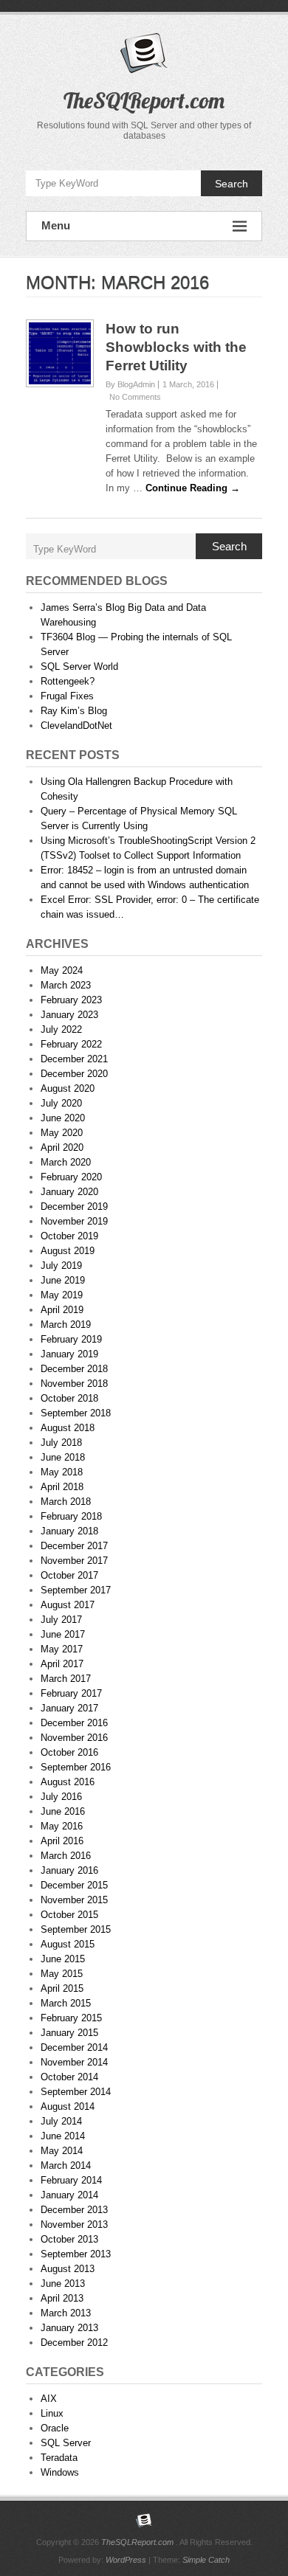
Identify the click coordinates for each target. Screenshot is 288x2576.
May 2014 (62, 2151)
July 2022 (61, 1029)
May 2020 (62, 1133)
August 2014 (68, 2106)
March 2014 (66, 2165)
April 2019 (62, 1310)
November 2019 (74, 1221)
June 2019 (63, 1280)
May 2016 (62, 1826)
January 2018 (69, 1531)
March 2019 (66, 1325)
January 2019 (69, 1354)
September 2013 (76, 2254)
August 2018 (68, 1428)
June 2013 (63, 2284)
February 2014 (71, 2180)
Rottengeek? (68, 681)
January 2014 (69, 2195)
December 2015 (74, 1885)
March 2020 (66, 1162)
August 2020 (68, 1088)
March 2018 (66, 1502)
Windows (60, 2472)
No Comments (135, 397)
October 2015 (69, 1915)
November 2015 (74, 1900)
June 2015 (63, 1959)
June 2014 (63, 2136)
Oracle (55, 2428)
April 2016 (62, 1841)
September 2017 (76, 1590)
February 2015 (71, 2018)
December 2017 (74, 1546)
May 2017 (62, 1649)
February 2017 (71, 1693)
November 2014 (74, 2062)
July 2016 (61, 1797)
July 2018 (61, 1443)
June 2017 (63, 1634)
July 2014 (61, 2121)
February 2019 (71, 1339)
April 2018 (62, 1487)
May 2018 (62, 1472)
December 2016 (74, 1723)
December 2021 (74, 1059)
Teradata (59, 2458)
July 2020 (61, 1103)
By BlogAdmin (130, 384)
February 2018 (71, 1516)
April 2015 (62, 1988)
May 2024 (62, 970)
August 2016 (68, 1782)
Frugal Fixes (67, 696)
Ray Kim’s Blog (74, 711)
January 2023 (69, 1015)
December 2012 (74, 2343)
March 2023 (66, 985)
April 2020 (62, 1147)
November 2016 (74, 1738)
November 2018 (74, 1384)
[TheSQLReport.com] (144, 2521)
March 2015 (66, 2003)
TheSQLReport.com (144, 100)
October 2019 (69, 1236)
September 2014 (76, 2092)
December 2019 (74, 1206)
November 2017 (74, 1561)
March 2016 (66, 1856)
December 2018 (74, 1369)
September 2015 (76, 1929)
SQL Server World (79, 666)
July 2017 (61, 1620)
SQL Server (66, 2443)
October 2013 (69, 2239)
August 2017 (68, 1605)
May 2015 (62, 1974)
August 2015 (68, 1944)
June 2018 (63, 1457)
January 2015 (69, 2033)
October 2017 (69, 1575)
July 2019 (61, 1266)
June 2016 (63, 1811)
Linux (52, 2413)
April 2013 (62, 2298)
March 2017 (66, 1679)
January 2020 (69, 1192)
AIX (49, 2399)
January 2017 (69, 1708)
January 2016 (69, 1870)
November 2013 (74, 2224)
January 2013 (69, 2328)
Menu (56, 225)
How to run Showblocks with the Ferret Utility (176, 347)
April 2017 (62, 1664)
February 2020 (71, 1177)
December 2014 (74, 2047)
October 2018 (69, 1398)
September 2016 (76, 1767)
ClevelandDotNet (76, 726)
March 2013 (66, 2313)
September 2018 (76, 1413)
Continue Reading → (193, 488)
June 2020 (63, 1118)
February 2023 (71, 1000)
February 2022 (71, 1044)
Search (232, 184)
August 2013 (68, 2269)
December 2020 (74, 1074)
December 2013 (74, 2210)
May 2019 (62, 1295)
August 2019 (68, 1251)
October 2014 (69, 2077)
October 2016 (69, 1752)
